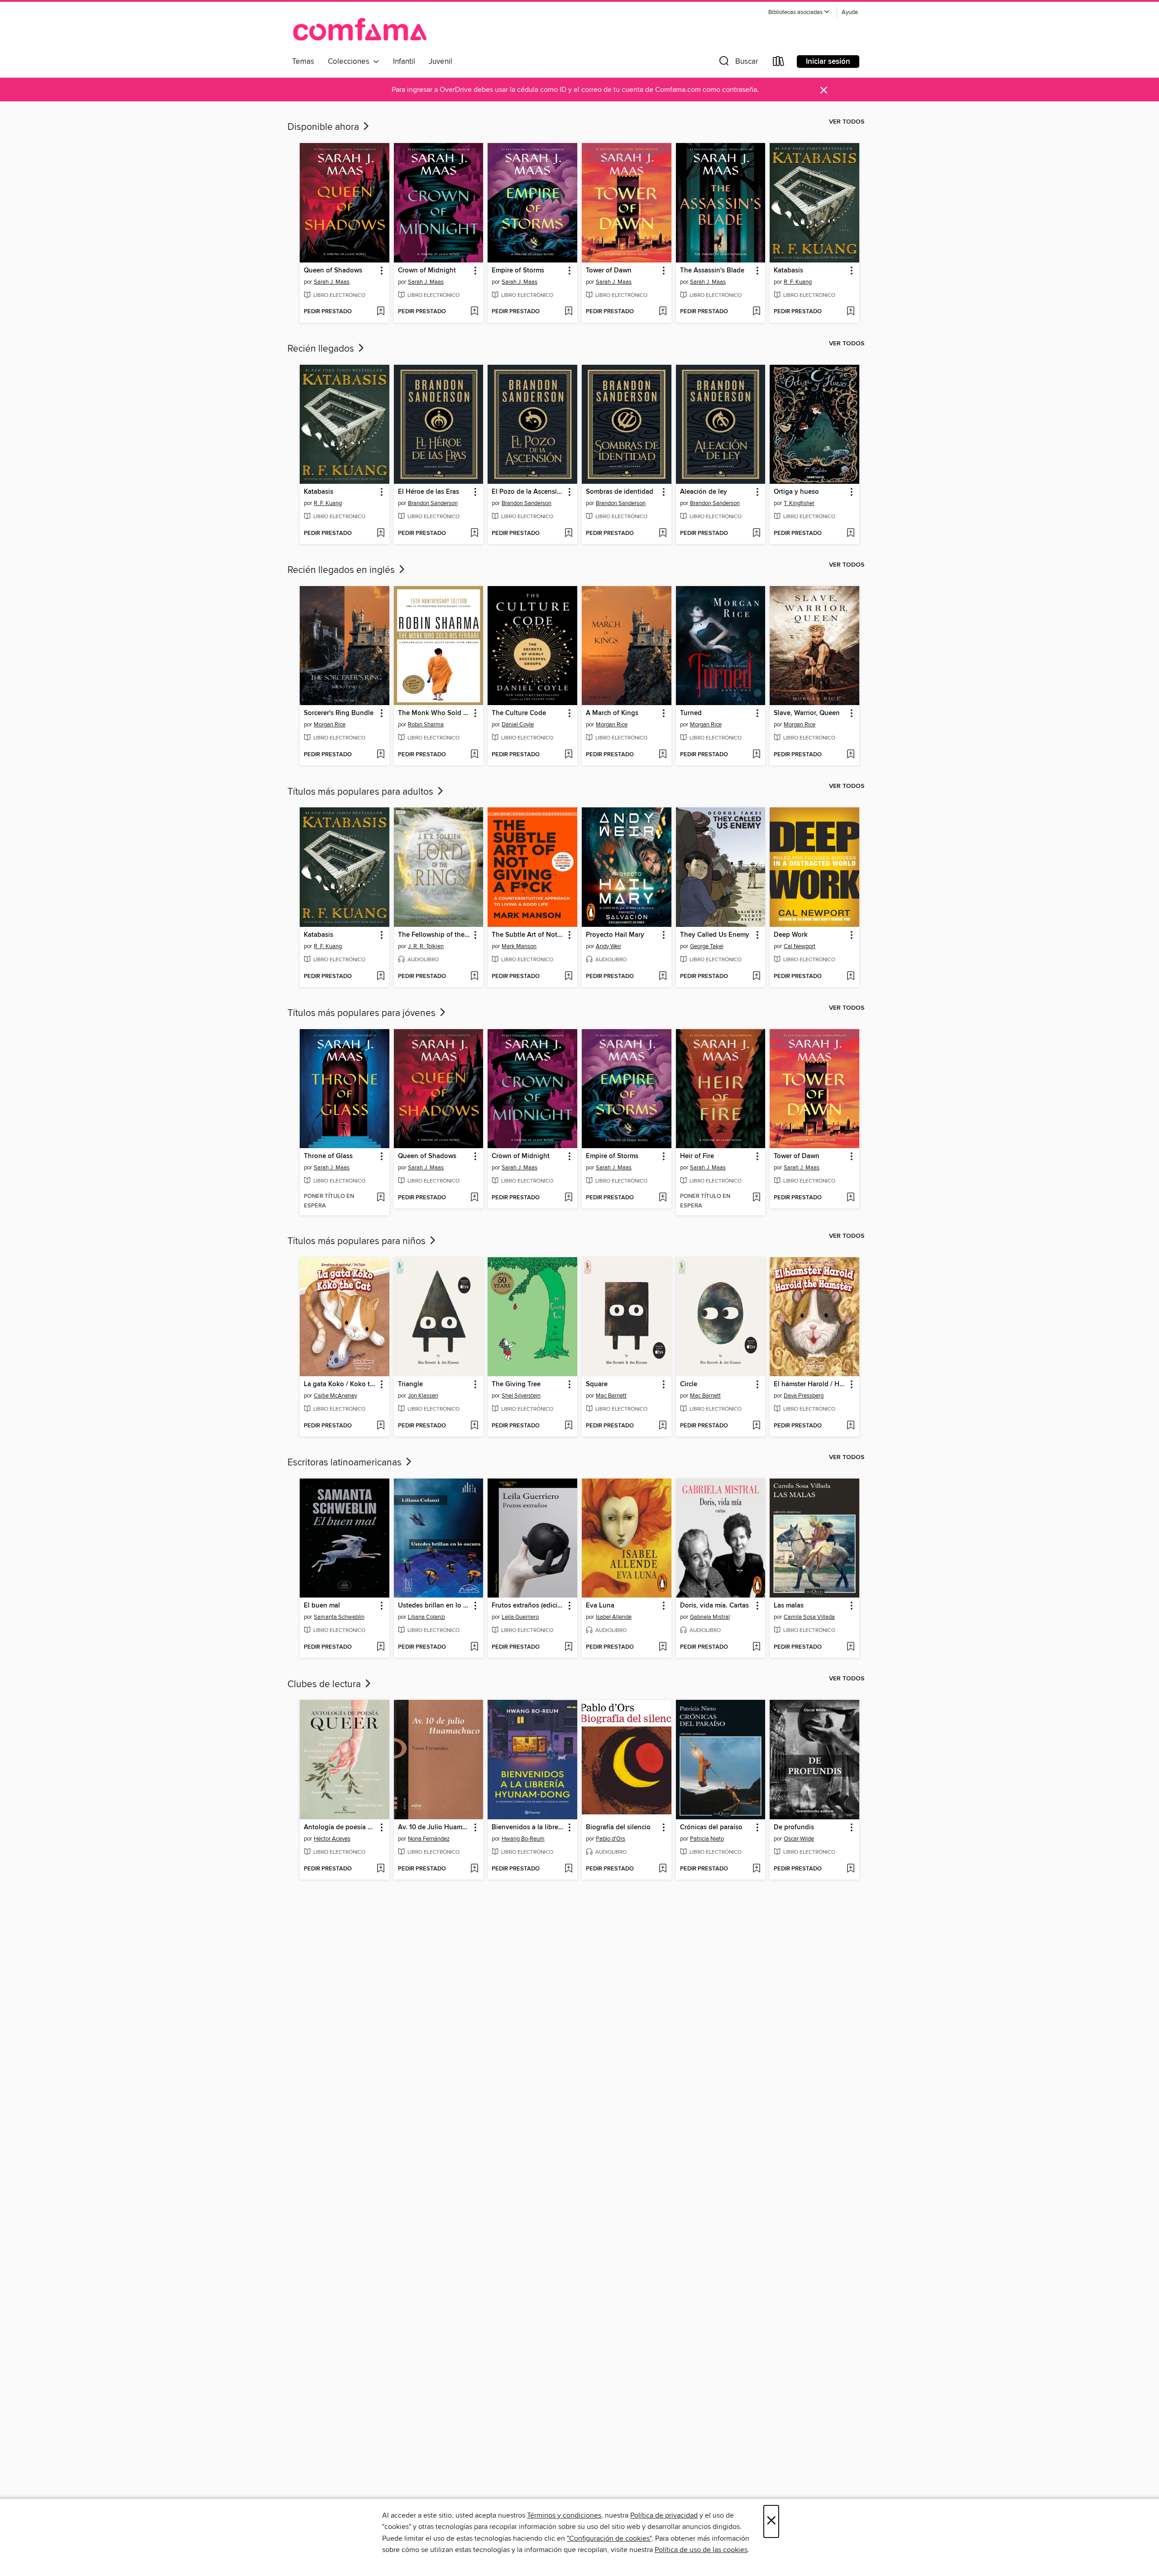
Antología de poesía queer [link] (340, 1827)
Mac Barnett (611, 1396)
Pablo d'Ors (611, 1839)
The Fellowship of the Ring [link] (434, 935)
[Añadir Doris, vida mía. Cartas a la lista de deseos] (756, 1647)
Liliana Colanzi (426, 1617)
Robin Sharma (426, 725)
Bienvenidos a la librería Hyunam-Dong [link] (528, 1827)
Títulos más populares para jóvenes (363, 1013)
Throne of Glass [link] (328, 1156)
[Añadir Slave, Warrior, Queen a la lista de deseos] (850, 755)
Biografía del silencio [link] (618, 1827)
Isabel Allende (614, 1617)
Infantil (404, 62)
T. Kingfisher (799, 503)
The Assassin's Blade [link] (712, 271)
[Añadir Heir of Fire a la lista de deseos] (756, 1198)
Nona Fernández (429, 1839)
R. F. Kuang (798, 282)
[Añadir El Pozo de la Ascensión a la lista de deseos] (568, 534)
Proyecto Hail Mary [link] (615, 935)
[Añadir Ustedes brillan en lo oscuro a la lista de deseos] (474, 1647)
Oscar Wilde (799, 1839)
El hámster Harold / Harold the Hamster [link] (810, 1384)
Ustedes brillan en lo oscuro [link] (434, 1606)
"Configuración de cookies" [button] (609, 2538)
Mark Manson (519, 946)
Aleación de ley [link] (704, 492)
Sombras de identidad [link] (620, 492)
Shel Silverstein (521, 1396)
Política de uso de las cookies (701, 2550)
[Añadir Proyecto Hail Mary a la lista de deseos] (663, 977)
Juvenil (441, 62)
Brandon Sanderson (433, 503)
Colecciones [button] (350, 62)
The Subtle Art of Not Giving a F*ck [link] (528, 935)
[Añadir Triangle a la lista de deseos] (474, 1426)
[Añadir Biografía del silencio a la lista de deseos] (663, 1869)
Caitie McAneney (335, 1396)
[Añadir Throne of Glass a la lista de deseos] (381, 1198)
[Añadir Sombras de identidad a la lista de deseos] (663, 534)
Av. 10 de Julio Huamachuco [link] (434, 1827)
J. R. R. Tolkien (426, 946)
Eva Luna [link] (600, 1606)
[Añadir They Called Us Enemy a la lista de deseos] (756, 977)
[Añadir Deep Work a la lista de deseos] (850, 977)
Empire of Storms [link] (518, 271)
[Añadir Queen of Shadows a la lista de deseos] (381, 312)
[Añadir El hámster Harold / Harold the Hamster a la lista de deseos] (850, 1426)
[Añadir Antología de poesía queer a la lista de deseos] (381, 1869)
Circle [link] (689, 1384)
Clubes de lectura (325, 1684)
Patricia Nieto (707, 1839)
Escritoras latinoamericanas (346, 1463)
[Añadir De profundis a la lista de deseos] (850, 1869)
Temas (303, 62)
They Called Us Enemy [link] (715, 935)
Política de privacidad (664, 2515)
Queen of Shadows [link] (333, 271)
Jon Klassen (423, 1396)
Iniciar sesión (828, 62)
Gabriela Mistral (710, 1617)
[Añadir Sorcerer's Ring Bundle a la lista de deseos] (381, 755)
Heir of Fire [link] (697, 1156)
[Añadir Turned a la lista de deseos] (756, 755)
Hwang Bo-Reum (523, 1839)
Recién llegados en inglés (342, 570)
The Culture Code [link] (519, 713)
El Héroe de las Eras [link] (429, 492)
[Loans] (779, 63)
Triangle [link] (410, 1384)
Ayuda (850, 12)
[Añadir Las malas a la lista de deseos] (850, 1647)
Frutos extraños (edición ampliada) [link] (528, 1606)
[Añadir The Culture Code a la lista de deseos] (568, 755)
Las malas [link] (789, 1606)
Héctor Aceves (332, 1839)
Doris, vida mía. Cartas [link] (714, 1606)
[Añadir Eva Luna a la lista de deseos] (663, 1647)
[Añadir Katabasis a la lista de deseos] (850, 312)
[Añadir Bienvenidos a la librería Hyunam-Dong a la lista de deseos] (568, 1869)
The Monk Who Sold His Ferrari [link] (434, 713)
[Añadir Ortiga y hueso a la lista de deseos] (850, 534)
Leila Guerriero (520, 1617)
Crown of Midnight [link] (427, 271)
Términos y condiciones (564, 2515)
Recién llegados (322, 349)
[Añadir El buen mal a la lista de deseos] (381, 1647)
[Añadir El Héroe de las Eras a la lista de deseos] (474, 534)
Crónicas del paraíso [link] (711, 1827)
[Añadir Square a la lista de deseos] (663, 1426)
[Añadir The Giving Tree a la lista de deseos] (568, 1426)
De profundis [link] (794, 1827)
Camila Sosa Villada (809, 1617)
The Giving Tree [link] (516, 1384)
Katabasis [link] (788, 271)
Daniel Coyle (518, 725)
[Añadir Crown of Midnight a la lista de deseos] (474, 312)
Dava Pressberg (804, 1396)
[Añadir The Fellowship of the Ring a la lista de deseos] (474, 977)
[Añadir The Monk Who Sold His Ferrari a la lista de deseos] (474, 755)
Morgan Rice (330, 725)
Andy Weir (608, 946)
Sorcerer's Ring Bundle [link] (339, 713)
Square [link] (597, 1384)
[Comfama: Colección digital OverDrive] (360, 29)
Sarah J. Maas (332, 282)
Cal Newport (800, 946)
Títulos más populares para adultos (362, 792)
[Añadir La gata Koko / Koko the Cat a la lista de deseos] (381, 1426)
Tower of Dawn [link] (609, 271)
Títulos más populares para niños (358, 1241)
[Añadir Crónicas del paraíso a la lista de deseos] (756, 1869)
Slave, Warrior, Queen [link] (807, 713)
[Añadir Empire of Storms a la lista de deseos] (568, 312)
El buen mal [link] (322, 1606)
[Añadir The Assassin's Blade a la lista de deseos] (756, 312)
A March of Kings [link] (612, 713)
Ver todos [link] (847, 122)
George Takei (707, 946)
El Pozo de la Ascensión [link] (528, 492)
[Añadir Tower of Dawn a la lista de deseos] (663, 312)
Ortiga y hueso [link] (796, 492)
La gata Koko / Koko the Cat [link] (340, 1384)
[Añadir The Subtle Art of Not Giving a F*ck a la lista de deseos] (568, 977)
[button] (799, 12)
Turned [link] (691, 713)
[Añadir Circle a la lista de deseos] (756, 1426)
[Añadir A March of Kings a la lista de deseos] (663, 755)
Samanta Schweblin (339, 1617)
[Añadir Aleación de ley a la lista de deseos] (756, 534)
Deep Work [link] (791, 935)
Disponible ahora (324, 127)
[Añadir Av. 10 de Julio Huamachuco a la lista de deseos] (474, 1869)
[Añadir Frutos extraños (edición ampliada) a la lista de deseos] (568, 1647)
